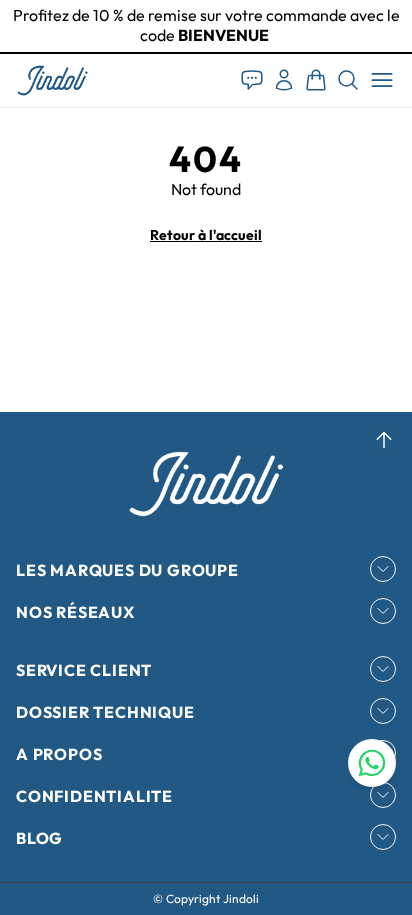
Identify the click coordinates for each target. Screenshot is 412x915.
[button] (52, 80)
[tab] (206, 53)
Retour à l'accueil (206, 235)
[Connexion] (284, 80)
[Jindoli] (52, 80)
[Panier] (316, 80)
